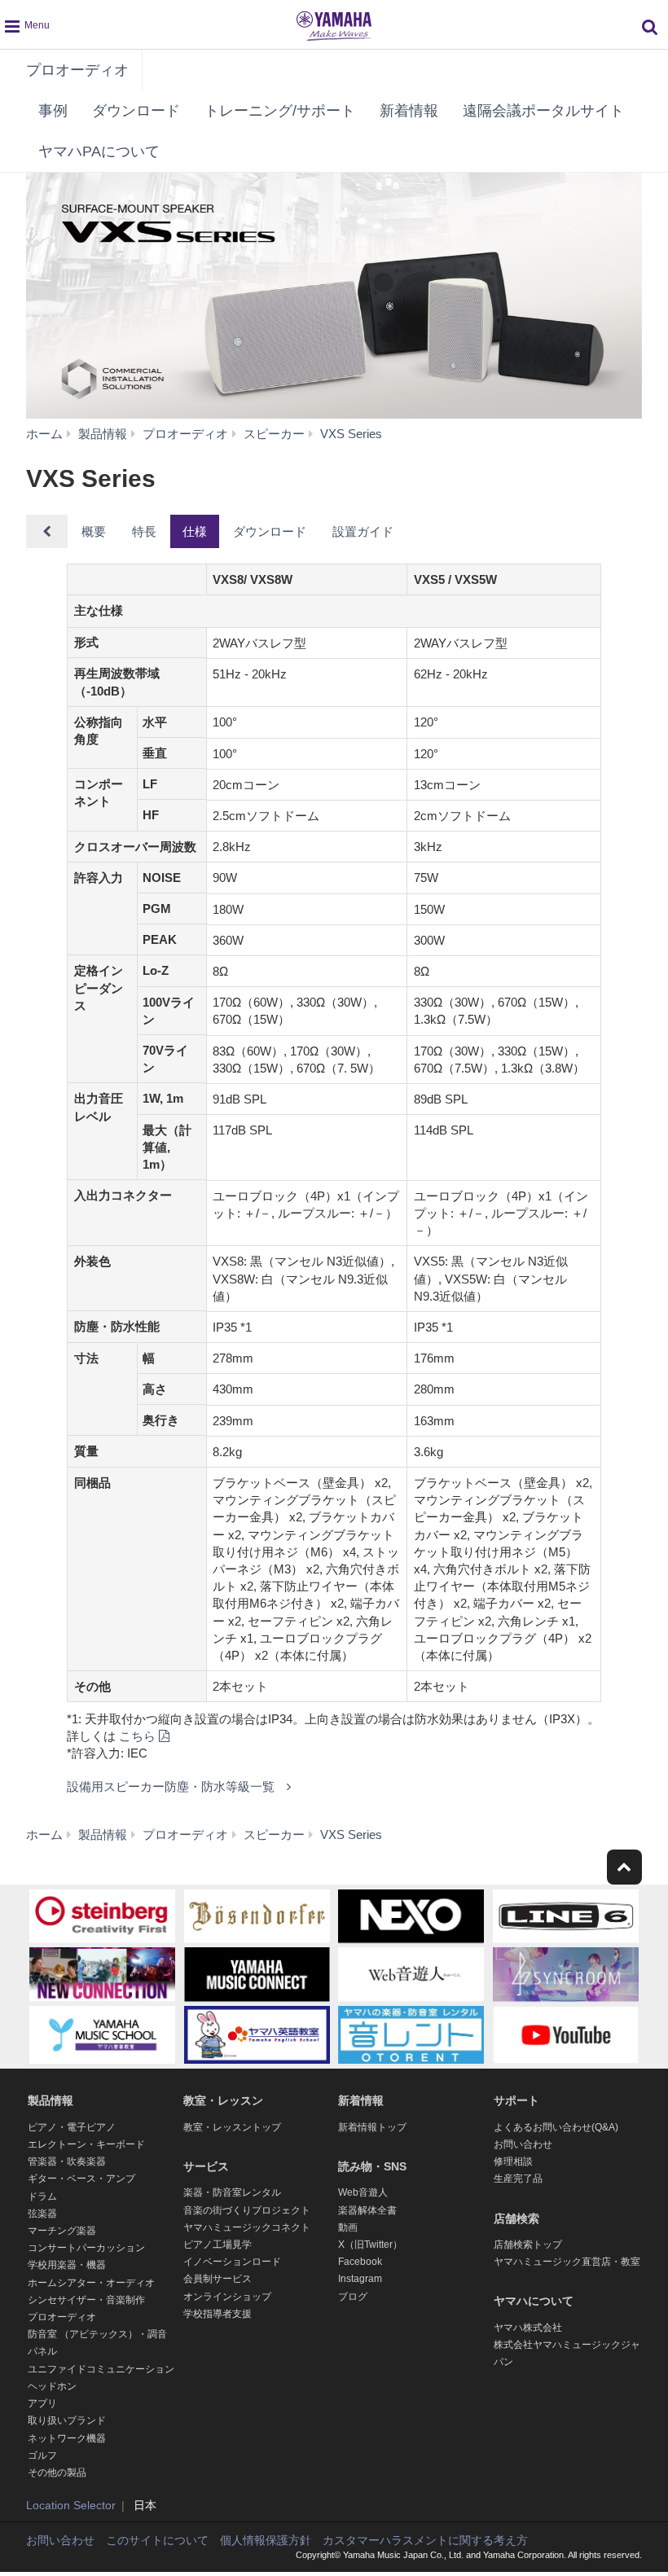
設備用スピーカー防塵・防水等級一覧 (171, 1786)
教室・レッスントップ (232, 2127)
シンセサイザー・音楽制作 (86, 2300)
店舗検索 (516, 2218)
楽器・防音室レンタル (232, 2192)
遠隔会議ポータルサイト (543, 111)
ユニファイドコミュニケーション (101, 2369)
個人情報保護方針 (266, 2540)
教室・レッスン (223, 2100)
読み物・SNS (372, 2166)
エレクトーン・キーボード (86, 2144)
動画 (348, 2227)
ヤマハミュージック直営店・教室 (567, 2262)
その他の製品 (57, 2473)
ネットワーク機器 (67, 2438)
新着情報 (409, 111)
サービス (206, 2166)
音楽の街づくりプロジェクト (247, 2210)
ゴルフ (42, 2455)
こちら (137, 1736)
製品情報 (51, 2100)
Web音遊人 (363, 2192)
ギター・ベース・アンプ (81, 2179)
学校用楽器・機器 (67, 2265)
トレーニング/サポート (280, 111)
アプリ (42, 2403)
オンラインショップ (227, 2297)
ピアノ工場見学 (218, 2245)
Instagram (360, 2279)
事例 (53, 111)
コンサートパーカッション (86, 2248)
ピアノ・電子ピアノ (72, 2127)
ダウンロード (136, 111)
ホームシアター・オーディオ (91, 2283)
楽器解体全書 (367, 2210)
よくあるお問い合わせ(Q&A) (556, 2127)
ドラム (42, 2196)
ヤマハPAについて (99, 151)
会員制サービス (218, 2279)
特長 (144, 531)
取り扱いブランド (67, 2420)
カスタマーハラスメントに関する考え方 (425, 2540)
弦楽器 (42, 2214)
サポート (516, 2100)
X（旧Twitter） (370, 2245)
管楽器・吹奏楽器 (67, 2161)
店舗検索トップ (528, 2245)
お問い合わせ (523, 2144)
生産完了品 (518, 2179)
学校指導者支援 (218, 2314)
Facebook (360, 2262)
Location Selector (71, 2505)
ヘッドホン (52, 2386)
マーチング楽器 (62, 2231)
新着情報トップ (372, 2127)
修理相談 (513, 2161)
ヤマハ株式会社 (528, 2328)
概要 (94, 531)
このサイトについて (157, 2540)
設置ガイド (363, 531)
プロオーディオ (77, 70)
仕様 (195, 531)
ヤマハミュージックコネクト (247, 2227)
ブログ (353, 2297)
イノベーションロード (232, 2262)
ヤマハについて (534, 2301)
